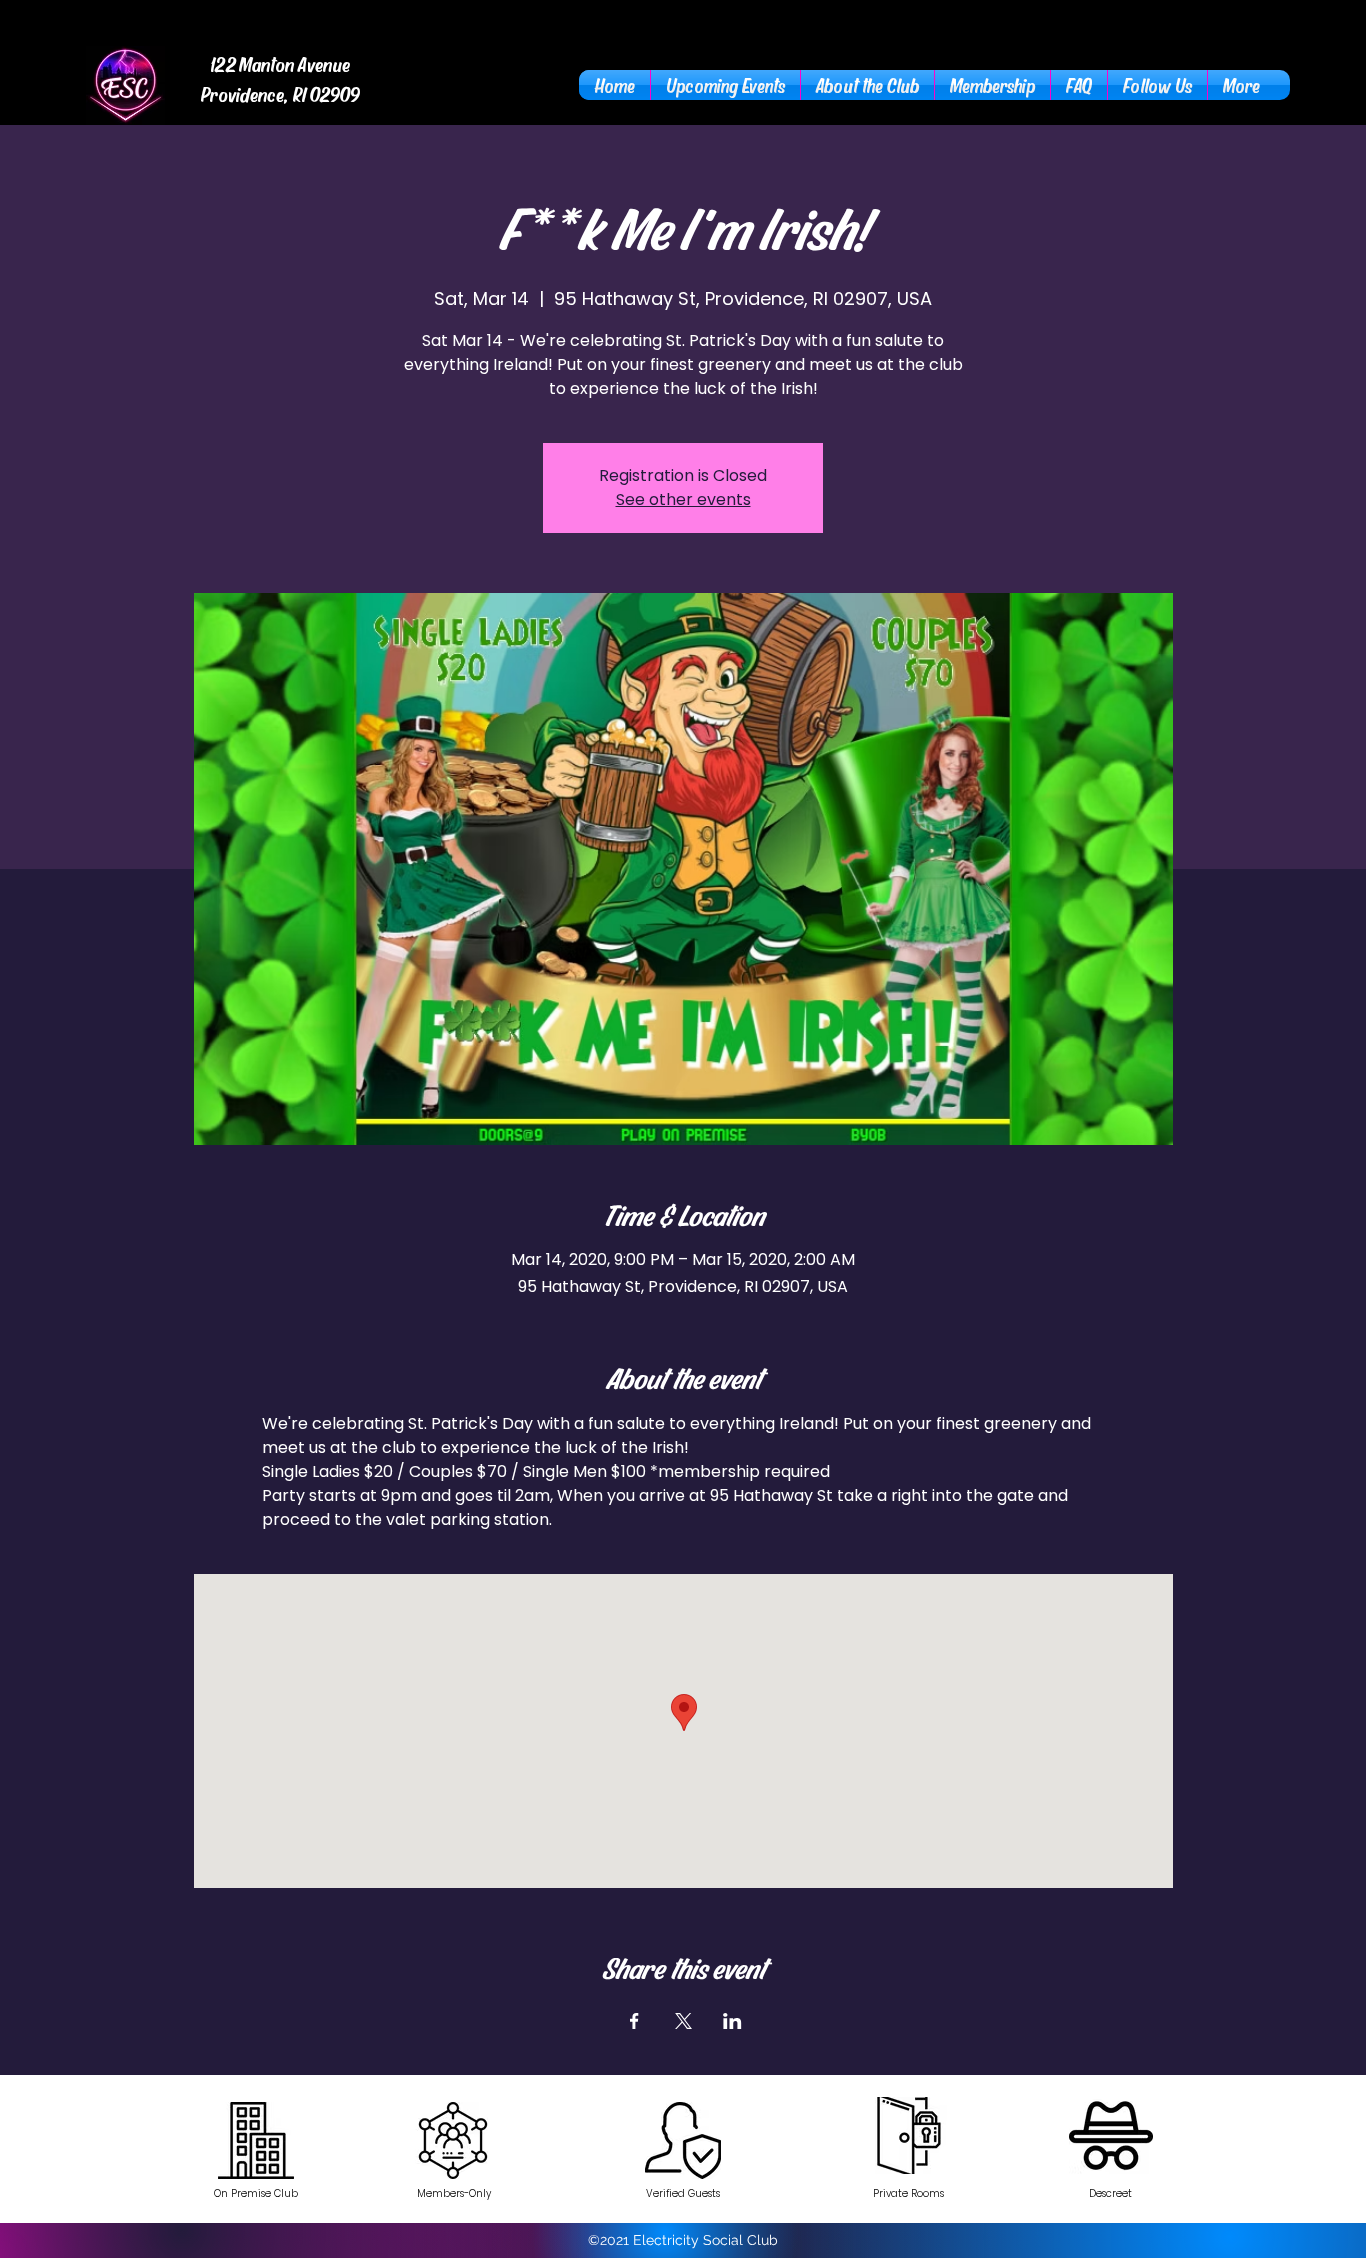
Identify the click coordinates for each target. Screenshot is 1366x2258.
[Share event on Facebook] (634, 2021)
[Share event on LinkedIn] (732, 2021)
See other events (683, 499)
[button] (867, 85)
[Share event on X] (683, 2021)
